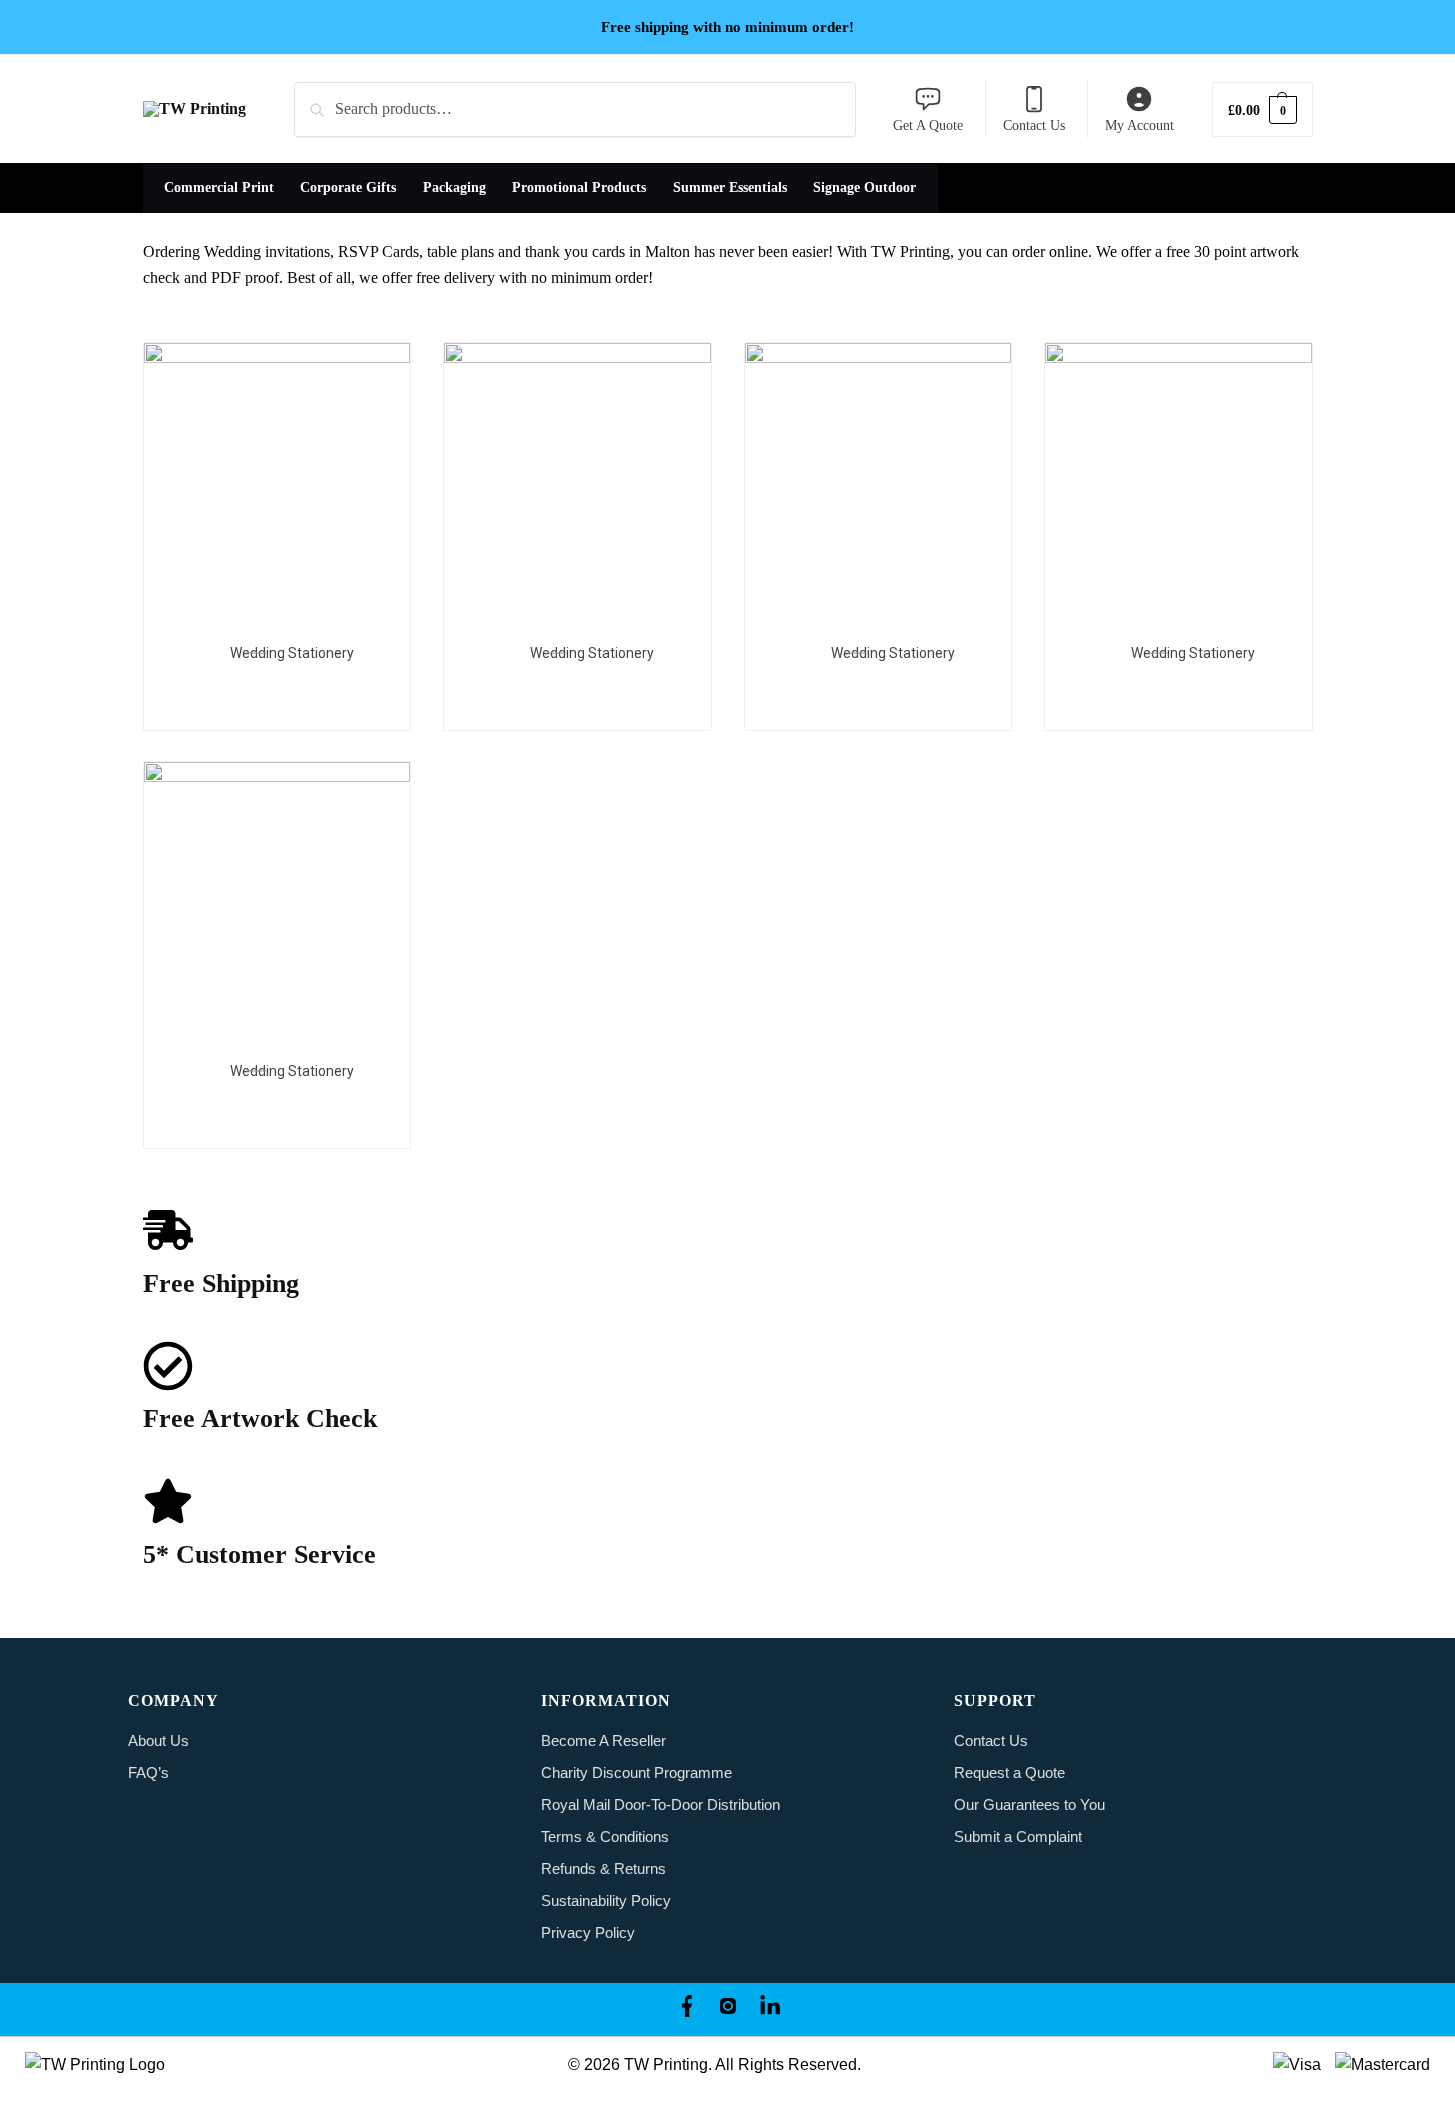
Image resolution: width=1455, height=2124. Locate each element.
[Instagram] (728, 2010)
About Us (158, 1740)
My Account (1139, 125)
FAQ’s (148, 1772)
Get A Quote (928, 125)
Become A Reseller (603, 1740)
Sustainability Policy (606, 1900)
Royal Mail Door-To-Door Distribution (660, 1804)
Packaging (454, 187)
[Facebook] (686, 2010)
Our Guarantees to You (1029, 1804)
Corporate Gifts (348, 187)
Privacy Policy (588, 1932)
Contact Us (1034, 125)
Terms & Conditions (605, 1836)
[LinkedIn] (770, 2010)
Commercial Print (219, 187)
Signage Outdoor (864, 187)
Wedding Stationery (292, 653)
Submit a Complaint (1018, 1836)
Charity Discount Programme (636, 1772)
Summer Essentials (730, 187)
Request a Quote (1009, 1772)
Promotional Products (579, 187)
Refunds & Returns (603, 1868)
